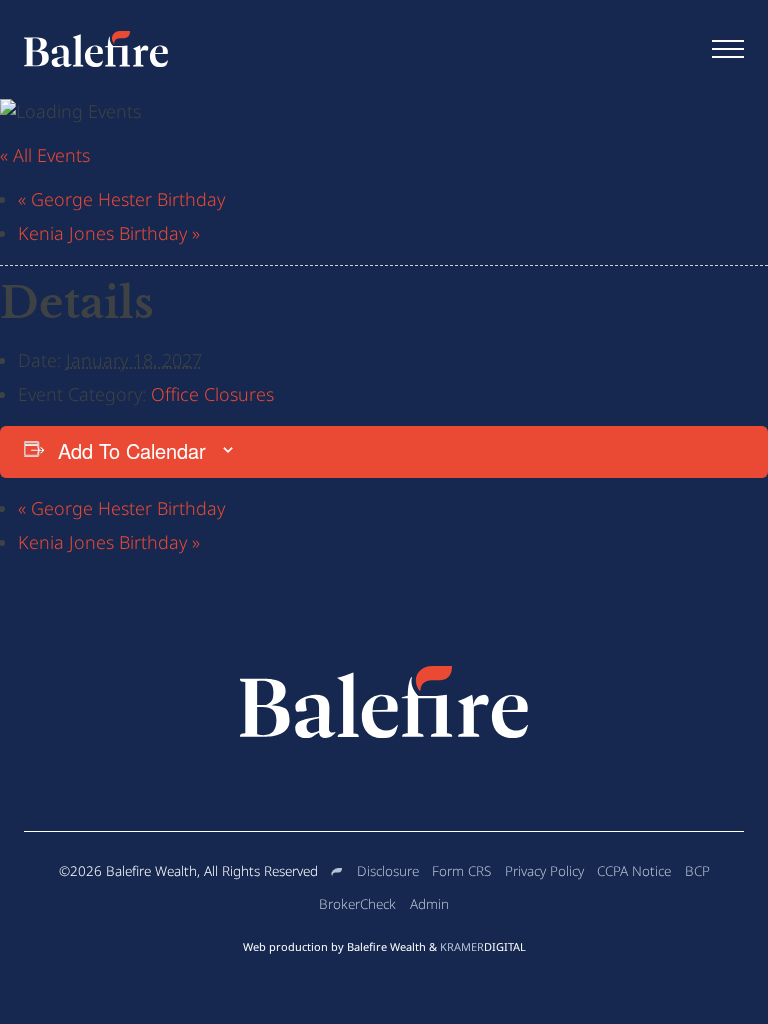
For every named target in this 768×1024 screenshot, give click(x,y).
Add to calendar (132, 450)
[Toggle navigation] (728, 49)
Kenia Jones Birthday (109, 233)
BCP (697, 871)
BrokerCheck (357, 904)
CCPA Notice (634, 871)
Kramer (483, 946)
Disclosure (388, 871)
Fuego (337, 872)
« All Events (45, 155)
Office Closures (212, 394)
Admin (429, 904)
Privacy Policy (544, 871)
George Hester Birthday (121, 199)
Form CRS (461, 871)
